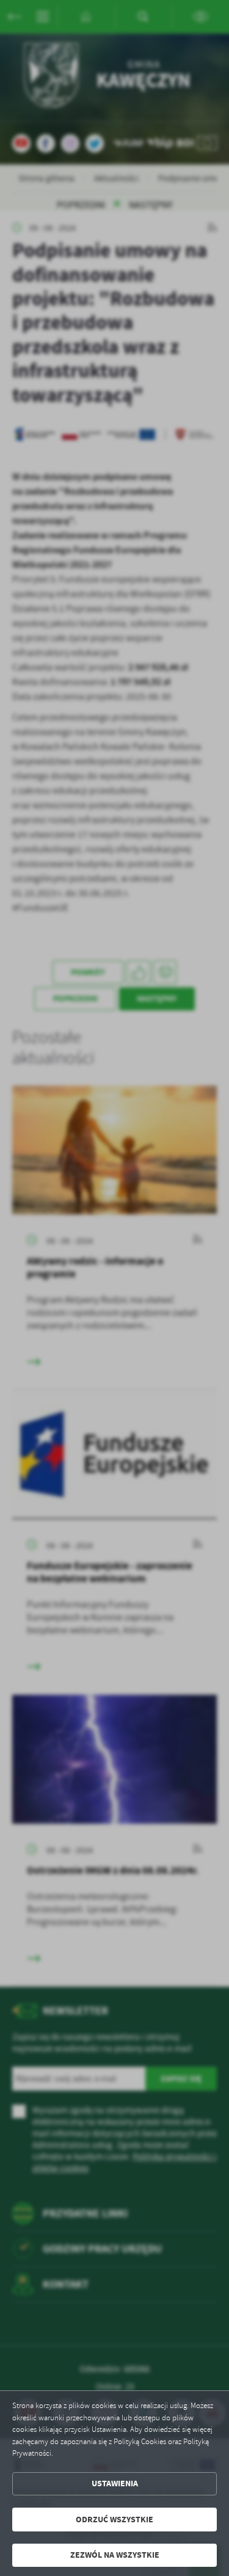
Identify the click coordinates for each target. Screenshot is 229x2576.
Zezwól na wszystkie (115, 2555)
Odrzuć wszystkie (114, 2520)
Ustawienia (115, 2483)
